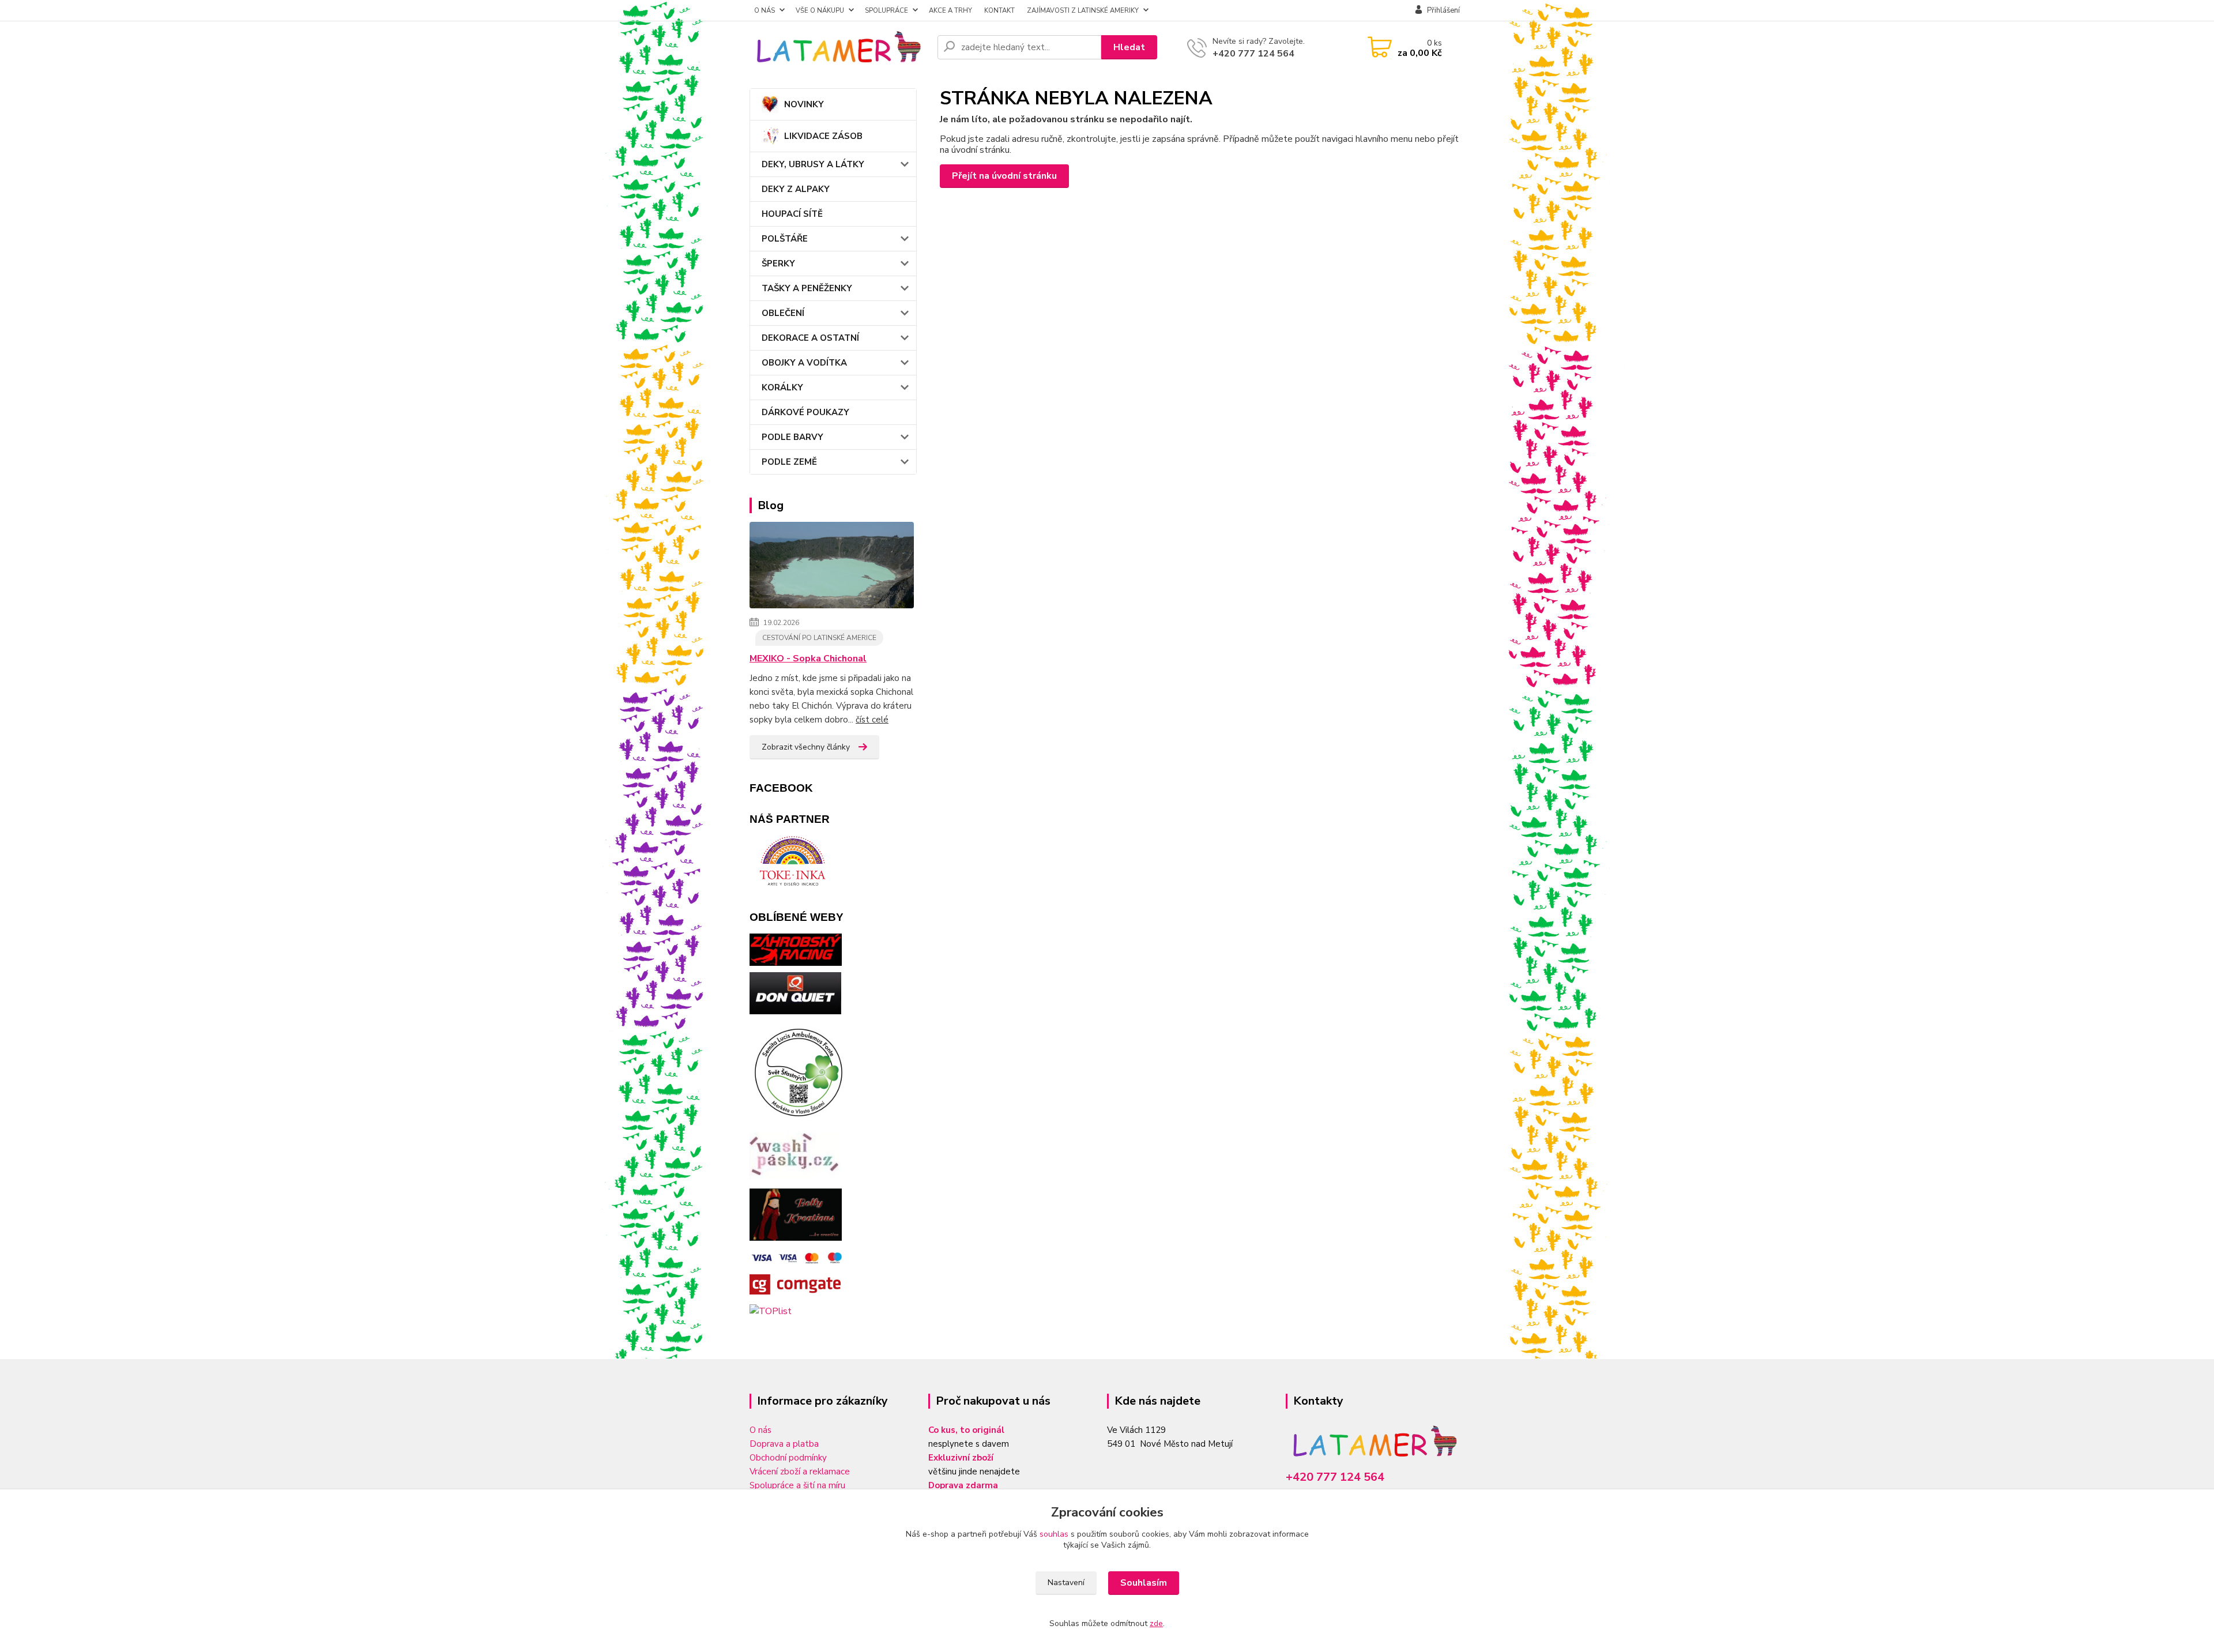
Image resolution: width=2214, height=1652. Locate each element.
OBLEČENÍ (783, 313)
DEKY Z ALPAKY (796, 189)
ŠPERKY (778, 264)
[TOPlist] (771, 1311)
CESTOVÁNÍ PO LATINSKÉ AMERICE (819, 638)
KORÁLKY (782, 387)
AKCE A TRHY (950, 10)
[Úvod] (839, 47)
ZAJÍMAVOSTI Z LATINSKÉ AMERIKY (1083, 10)
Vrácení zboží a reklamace (800, 1472)
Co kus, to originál (966, 1430)
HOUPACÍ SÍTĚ (792, 214)
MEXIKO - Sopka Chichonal (808, 658)
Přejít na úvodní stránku (1004, 176)
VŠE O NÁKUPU (820, 10)
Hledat (1129, 47)
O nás (760, 1430)
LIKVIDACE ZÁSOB (823, 136)
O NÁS (765, 10)
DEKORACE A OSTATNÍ (810, 338)
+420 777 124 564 (1253, 54)
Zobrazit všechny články (806, 747)
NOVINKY (804, 104)
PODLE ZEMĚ (789, 462)
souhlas (1054, 1534)
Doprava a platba (784, 1444)
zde (1156, 1623)
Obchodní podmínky (788, 1458)
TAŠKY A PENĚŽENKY (807, 288)
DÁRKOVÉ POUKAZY (805, 412)
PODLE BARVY (792, 437)
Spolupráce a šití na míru (797, 1485)
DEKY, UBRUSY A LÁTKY (813, 164)
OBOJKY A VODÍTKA (804, 363)
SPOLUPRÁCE (886, 10)
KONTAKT (999, 10)
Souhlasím (1144, 1583)
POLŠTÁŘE (785, 239)
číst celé (872, 720)
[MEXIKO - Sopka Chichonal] (832, 567)
